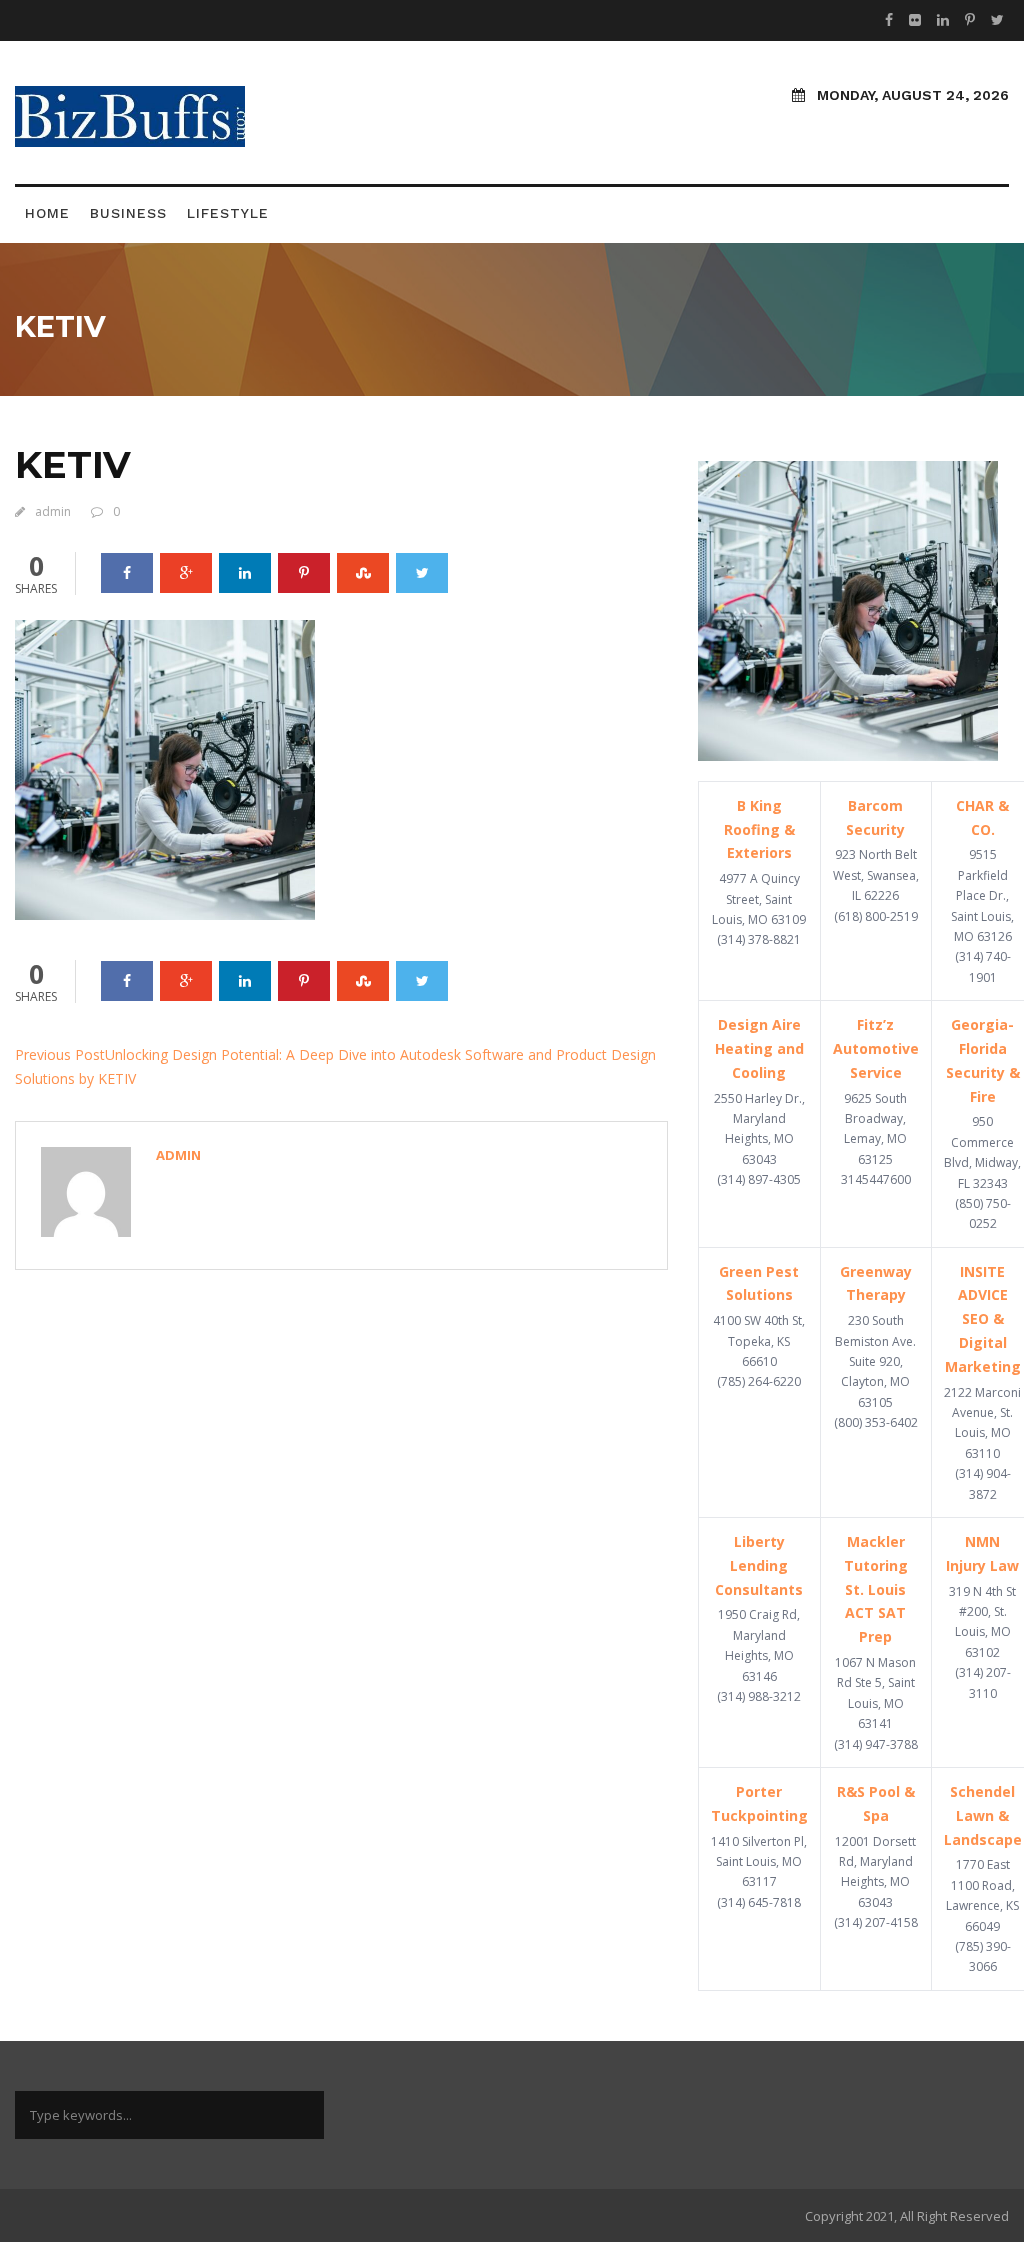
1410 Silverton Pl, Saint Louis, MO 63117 (759, 1862)
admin (53, 511)
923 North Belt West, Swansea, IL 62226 (876, 875)
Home (47, 213)
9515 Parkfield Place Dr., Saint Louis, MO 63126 (982, 895)
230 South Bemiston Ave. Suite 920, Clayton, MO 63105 (875, 1361)
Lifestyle (228, 213)
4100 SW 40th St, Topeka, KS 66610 (759, 1341)
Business (128, 213)
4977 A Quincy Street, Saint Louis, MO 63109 (759, 899)
